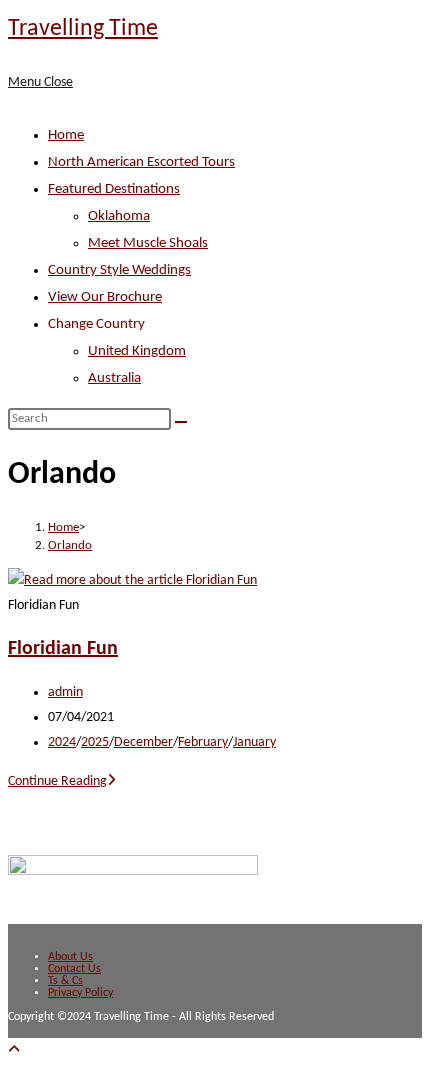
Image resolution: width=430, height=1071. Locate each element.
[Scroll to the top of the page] (14, 1050)
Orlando (70, 545)
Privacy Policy (80, 993)
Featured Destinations (114, 189)
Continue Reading (62, 781)
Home (66, 135)
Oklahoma (119, 216)
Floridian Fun (63, 649)
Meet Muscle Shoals (148, 243)
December (143, 742)
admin (65, 692)
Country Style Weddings (119, 270)
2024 (62, 742)
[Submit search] (181, 422)
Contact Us (74, 969)
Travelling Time (83, 29)
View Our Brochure (105, 297)
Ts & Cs (65, 981)
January (254, 742)
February (203, 742)
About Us (70, 957)
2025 (95, 742)
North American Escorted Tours (141, 162)
